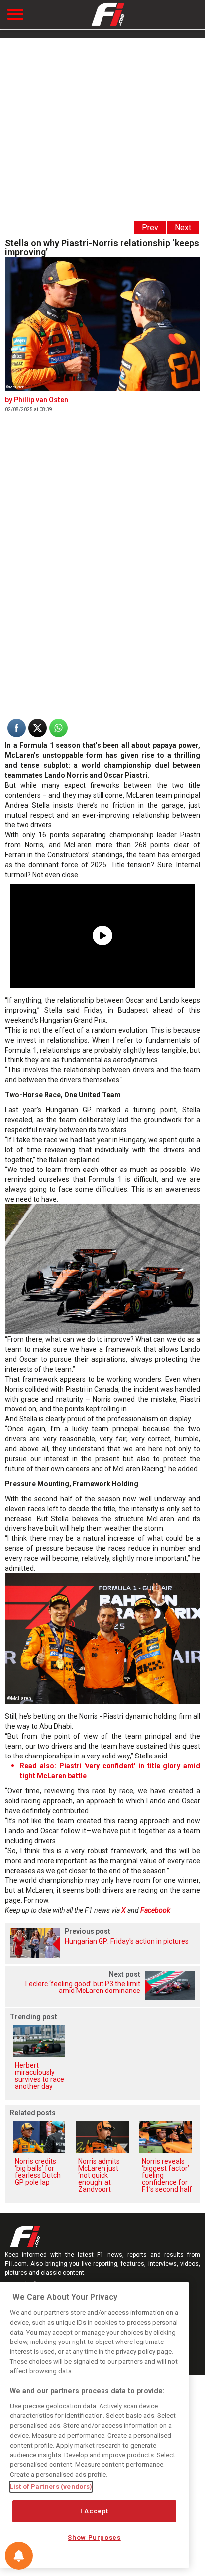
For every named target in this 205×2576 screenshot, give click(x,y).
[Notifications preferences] (19, 2556)
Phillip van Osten (41, 400)
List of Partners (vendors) (51, 2487)
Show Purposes (94, 2537)
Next (183, 227)
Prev (150, 227)
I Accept (94, 2511)
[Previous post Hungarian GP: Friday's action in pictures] (102, 1955)
